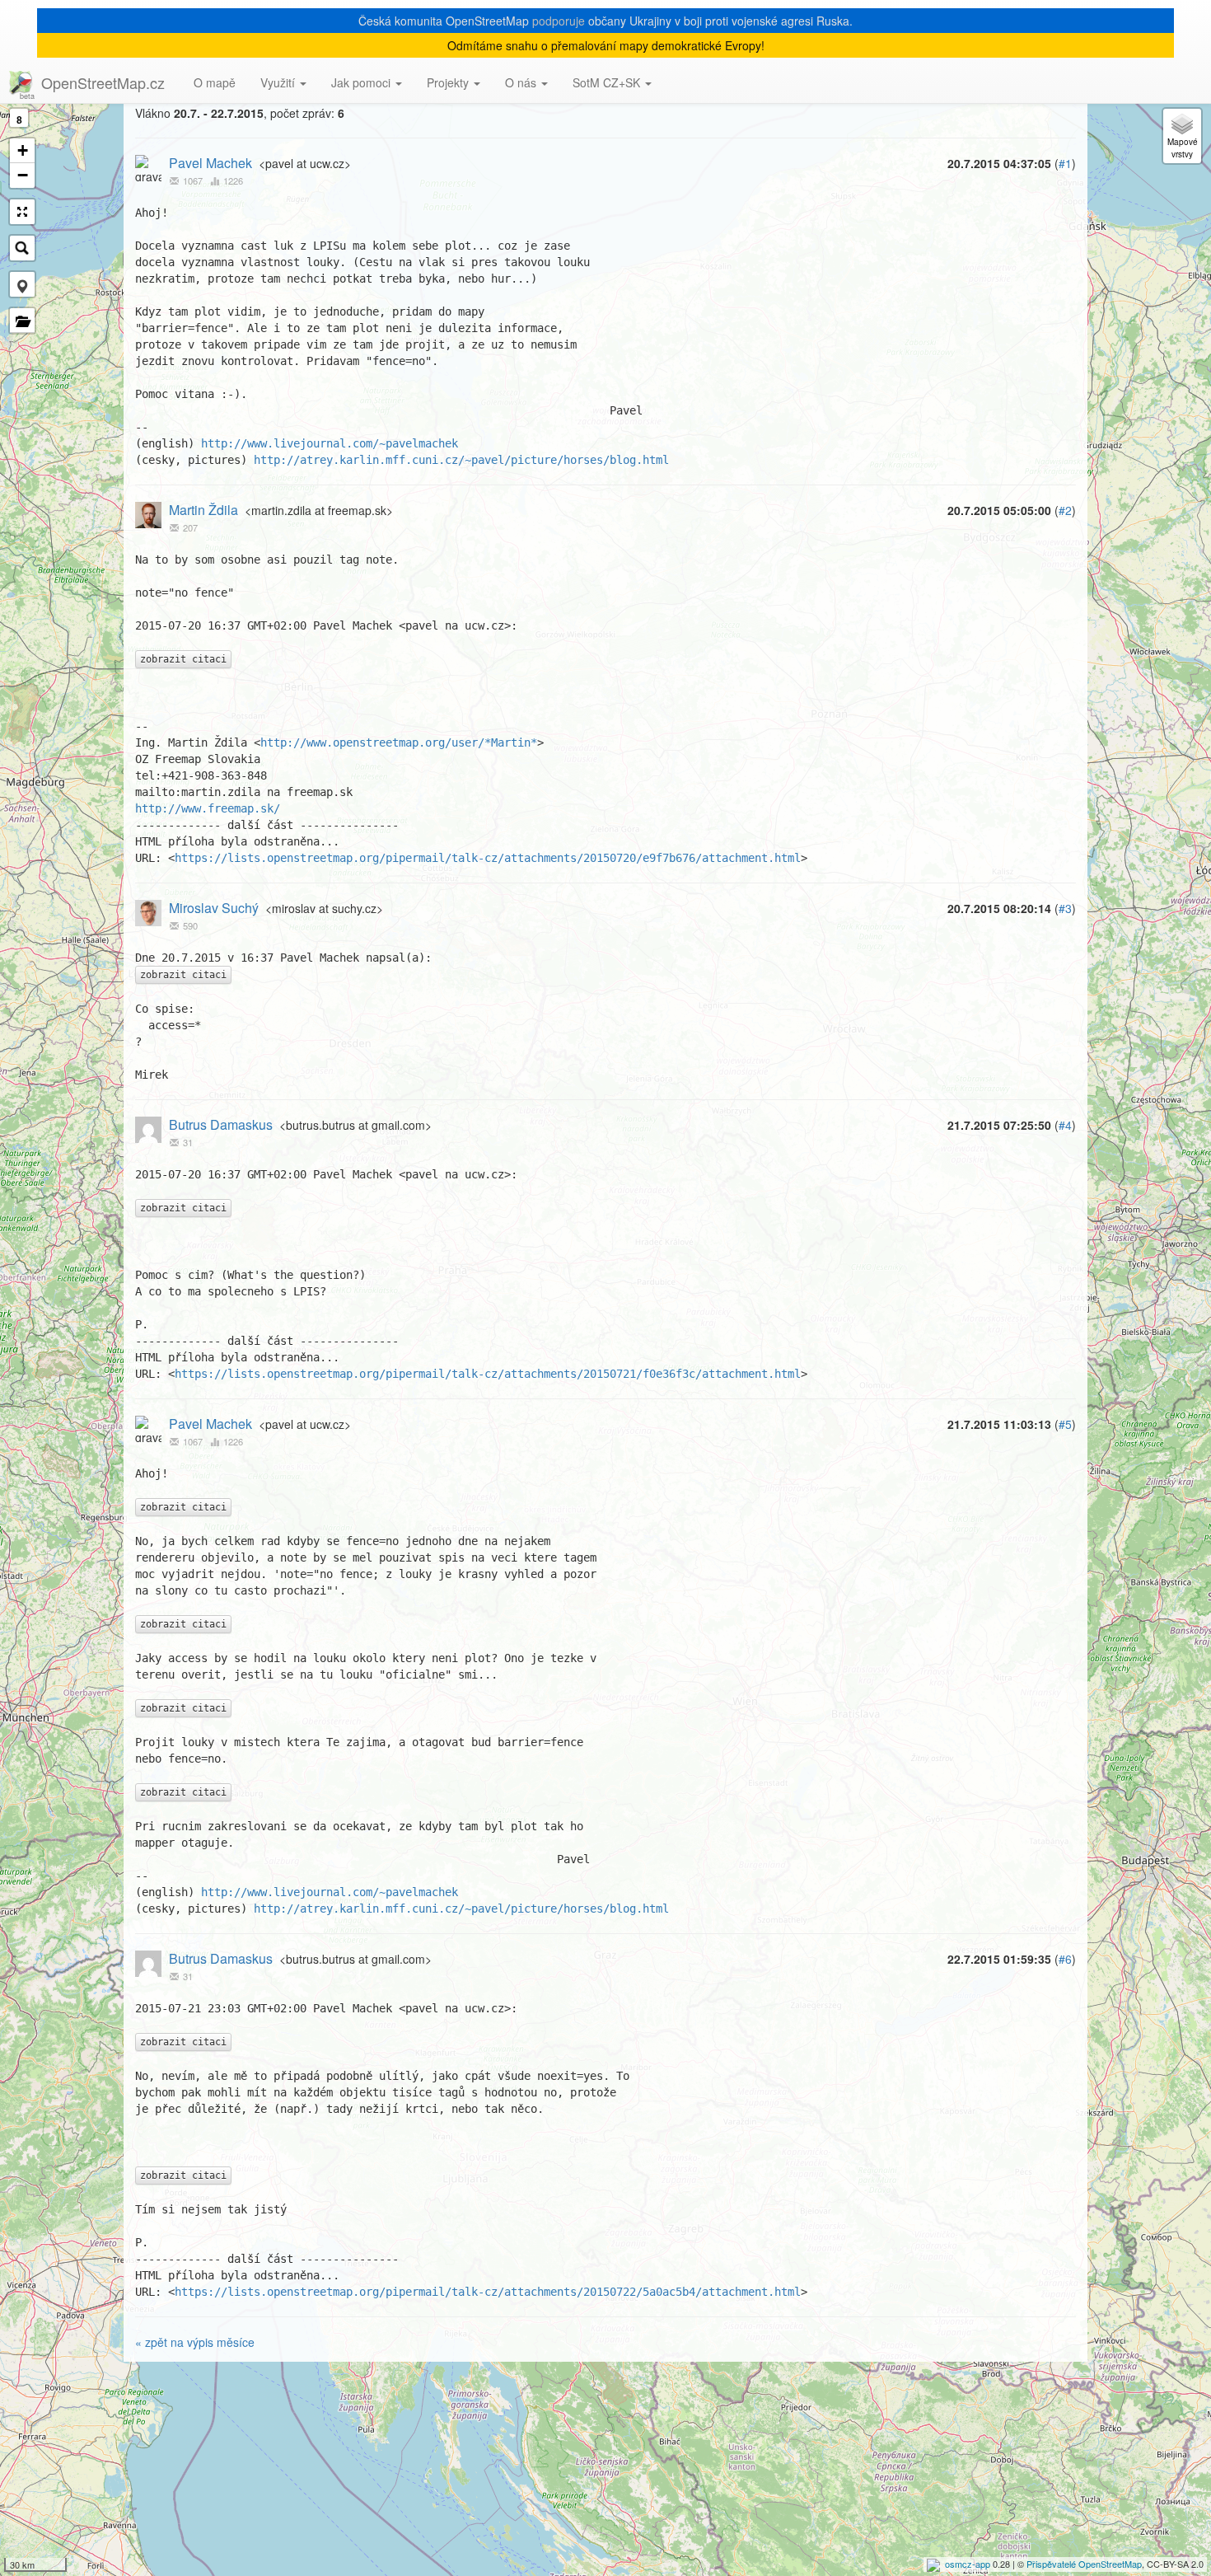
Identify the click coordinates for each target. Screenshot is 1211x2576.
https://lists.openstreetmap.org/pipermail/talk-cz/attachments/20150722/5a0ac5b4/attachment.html (488, 2292)
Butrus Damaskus (221, 1124)
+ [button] (23, 150)
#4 (1065, 1125)
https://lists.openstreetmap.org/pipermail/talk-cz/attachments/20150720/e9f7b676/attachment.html (488, 858)
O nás (522, 82)
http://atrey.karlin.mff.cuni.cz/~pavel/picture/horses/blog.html (461, 460)
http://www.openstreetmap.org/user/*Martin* (399, 742)
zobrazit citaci (183, 659)
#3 (1065, 908)
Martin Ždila (203, 510)
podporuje (559, 21)
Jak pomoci (362, 82)
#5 (1065, 1424)
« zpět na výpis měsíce (195, 2342)
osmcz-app (968, 2564)
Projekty (449, 82)
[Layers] (1182, 136)
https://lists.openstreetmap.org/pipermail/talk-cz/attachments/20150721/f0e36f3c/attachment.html (488, 1374)
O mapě (215, 82)
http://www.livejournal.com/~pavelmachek (330, 443)
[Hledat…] (22, 248)
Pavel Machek (210, 163)
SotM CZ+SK (608, 82)
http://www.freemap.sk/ (208, 808)
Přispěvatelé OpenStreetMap (1084, 2564)
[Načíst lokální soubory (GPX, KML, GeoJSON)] (22, 321)
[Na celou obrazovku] (22, 212)
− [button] (23, 175)
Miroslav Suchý (214, 908)
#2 (1065, 510)
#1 (1065, 163)
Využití (279, 82)
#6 (1065, 1959)
